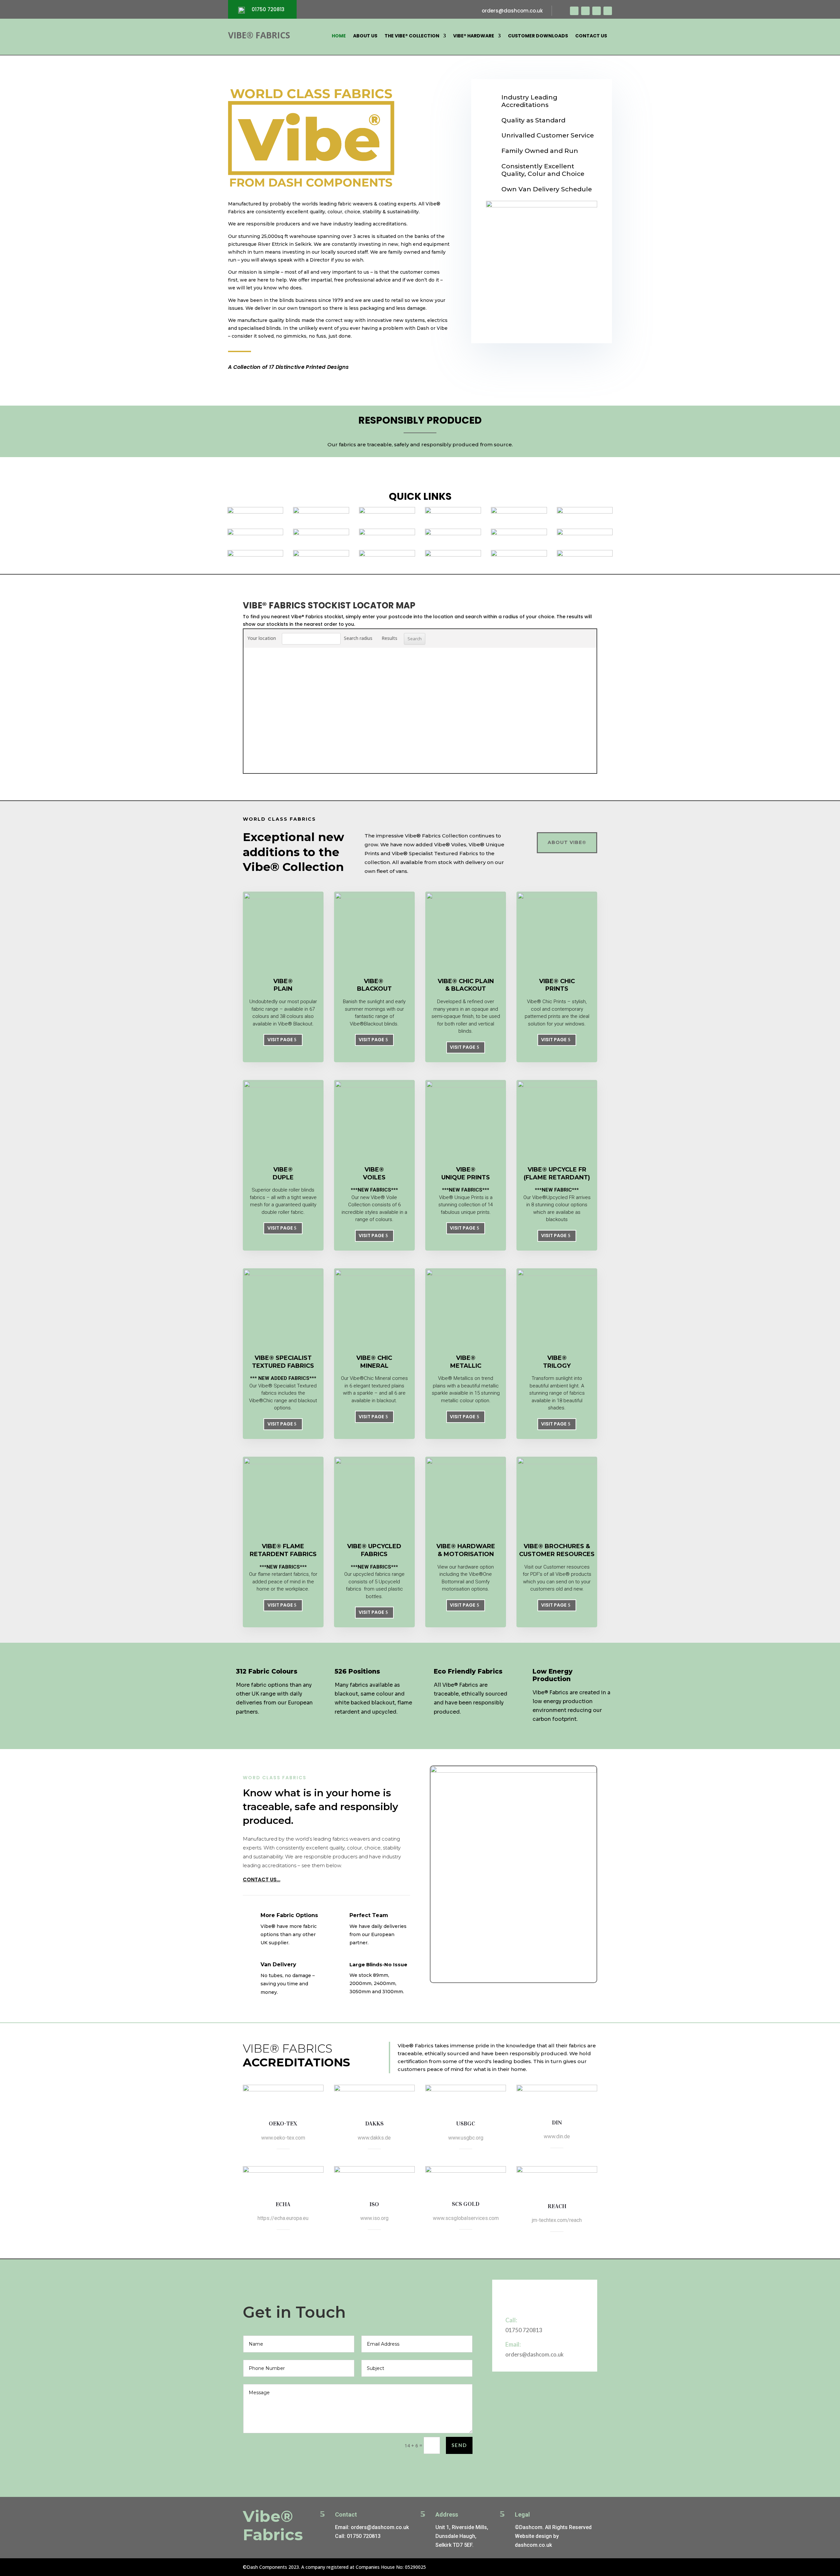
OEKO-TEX (283, 2123)
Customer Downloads (538, 36)
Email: (513, 2344)
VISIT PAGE (280, 1040)
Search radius (358, 638)
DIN (557, 2122)
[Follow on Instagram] (597, 11)
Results (389, 638)
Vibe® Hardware (474, 36)
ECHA (283, 2204)
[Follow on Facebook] (574, 11)
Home (339, 36)
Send (459, 2445)
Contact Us (591, 36)
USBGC (466, 2123)
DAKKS (374, 2123)
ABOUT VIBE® (567, 842)
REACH (557, 2206)
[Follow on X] (585, 11)
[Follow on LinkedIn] (608, 11)
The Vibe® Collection (412, 36)
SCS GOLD (466, 2204)
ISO (374, 2204)
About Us (365, 36)
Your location (262, 638)
